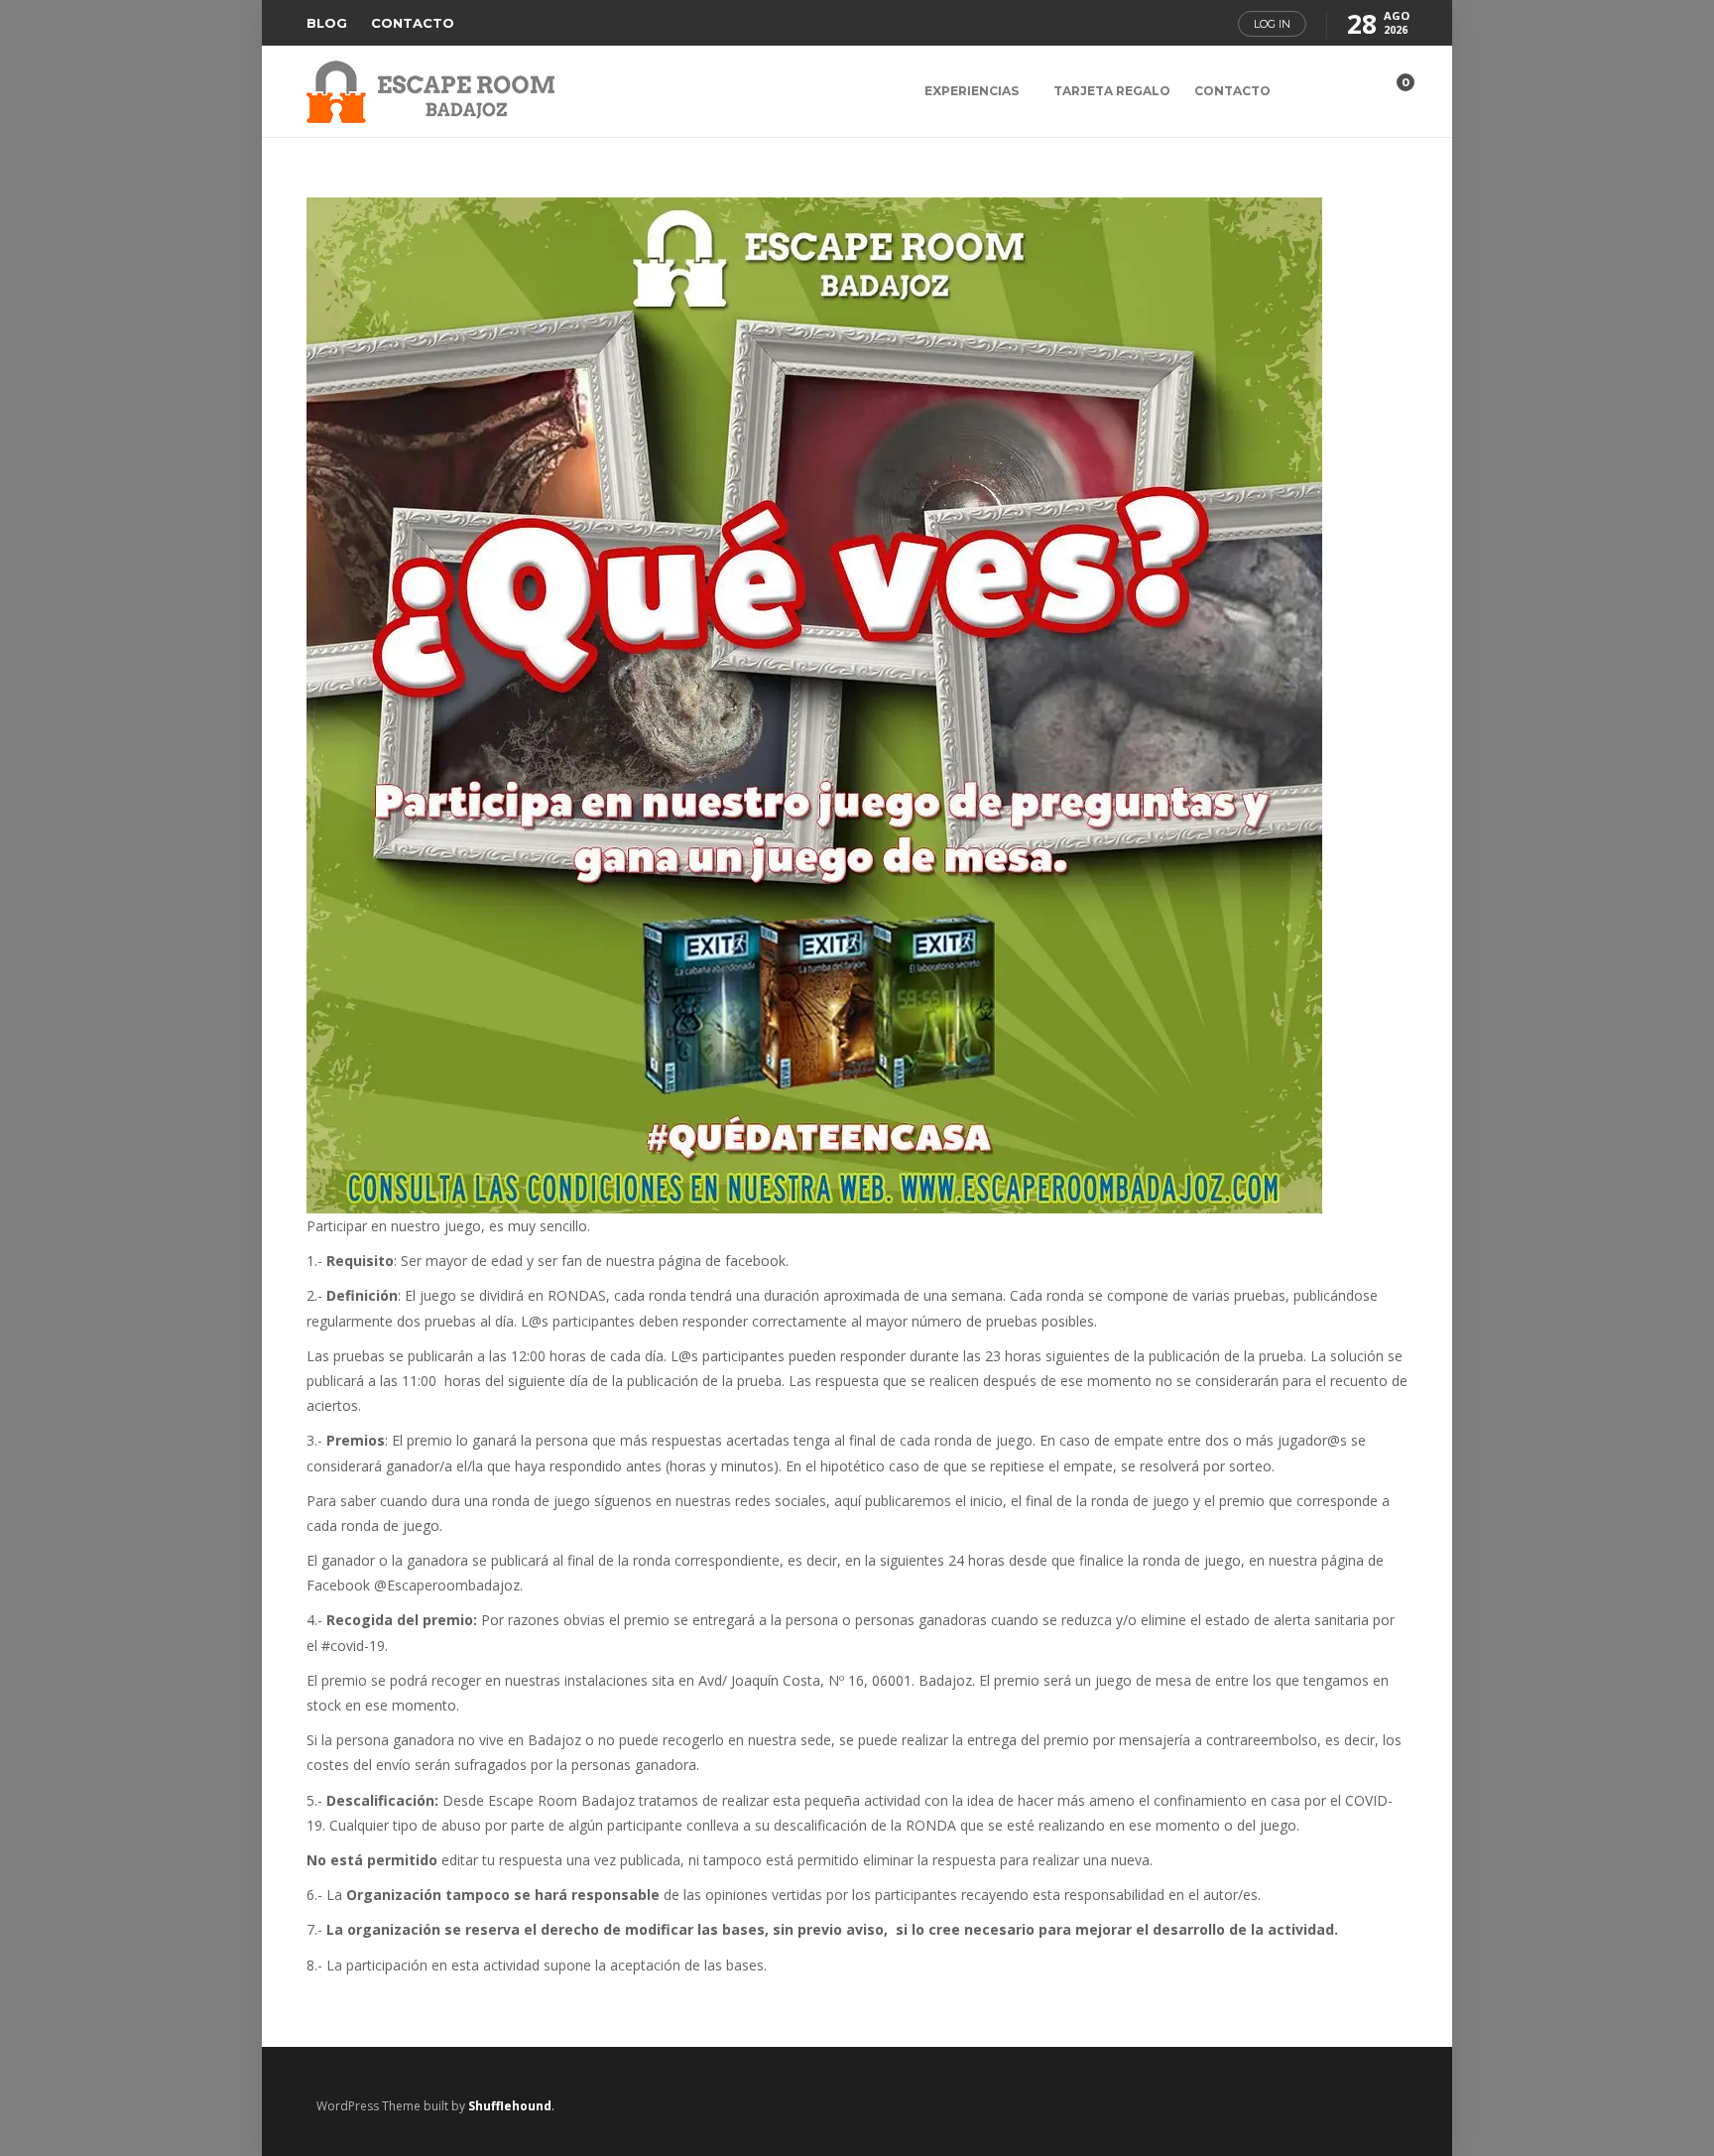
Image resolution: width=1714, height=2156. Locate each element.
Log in (1272, 24)
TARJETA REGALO (1112, 91)
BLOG (327, 23)
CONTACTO (413, 23)
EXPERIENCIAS (972, 91)
